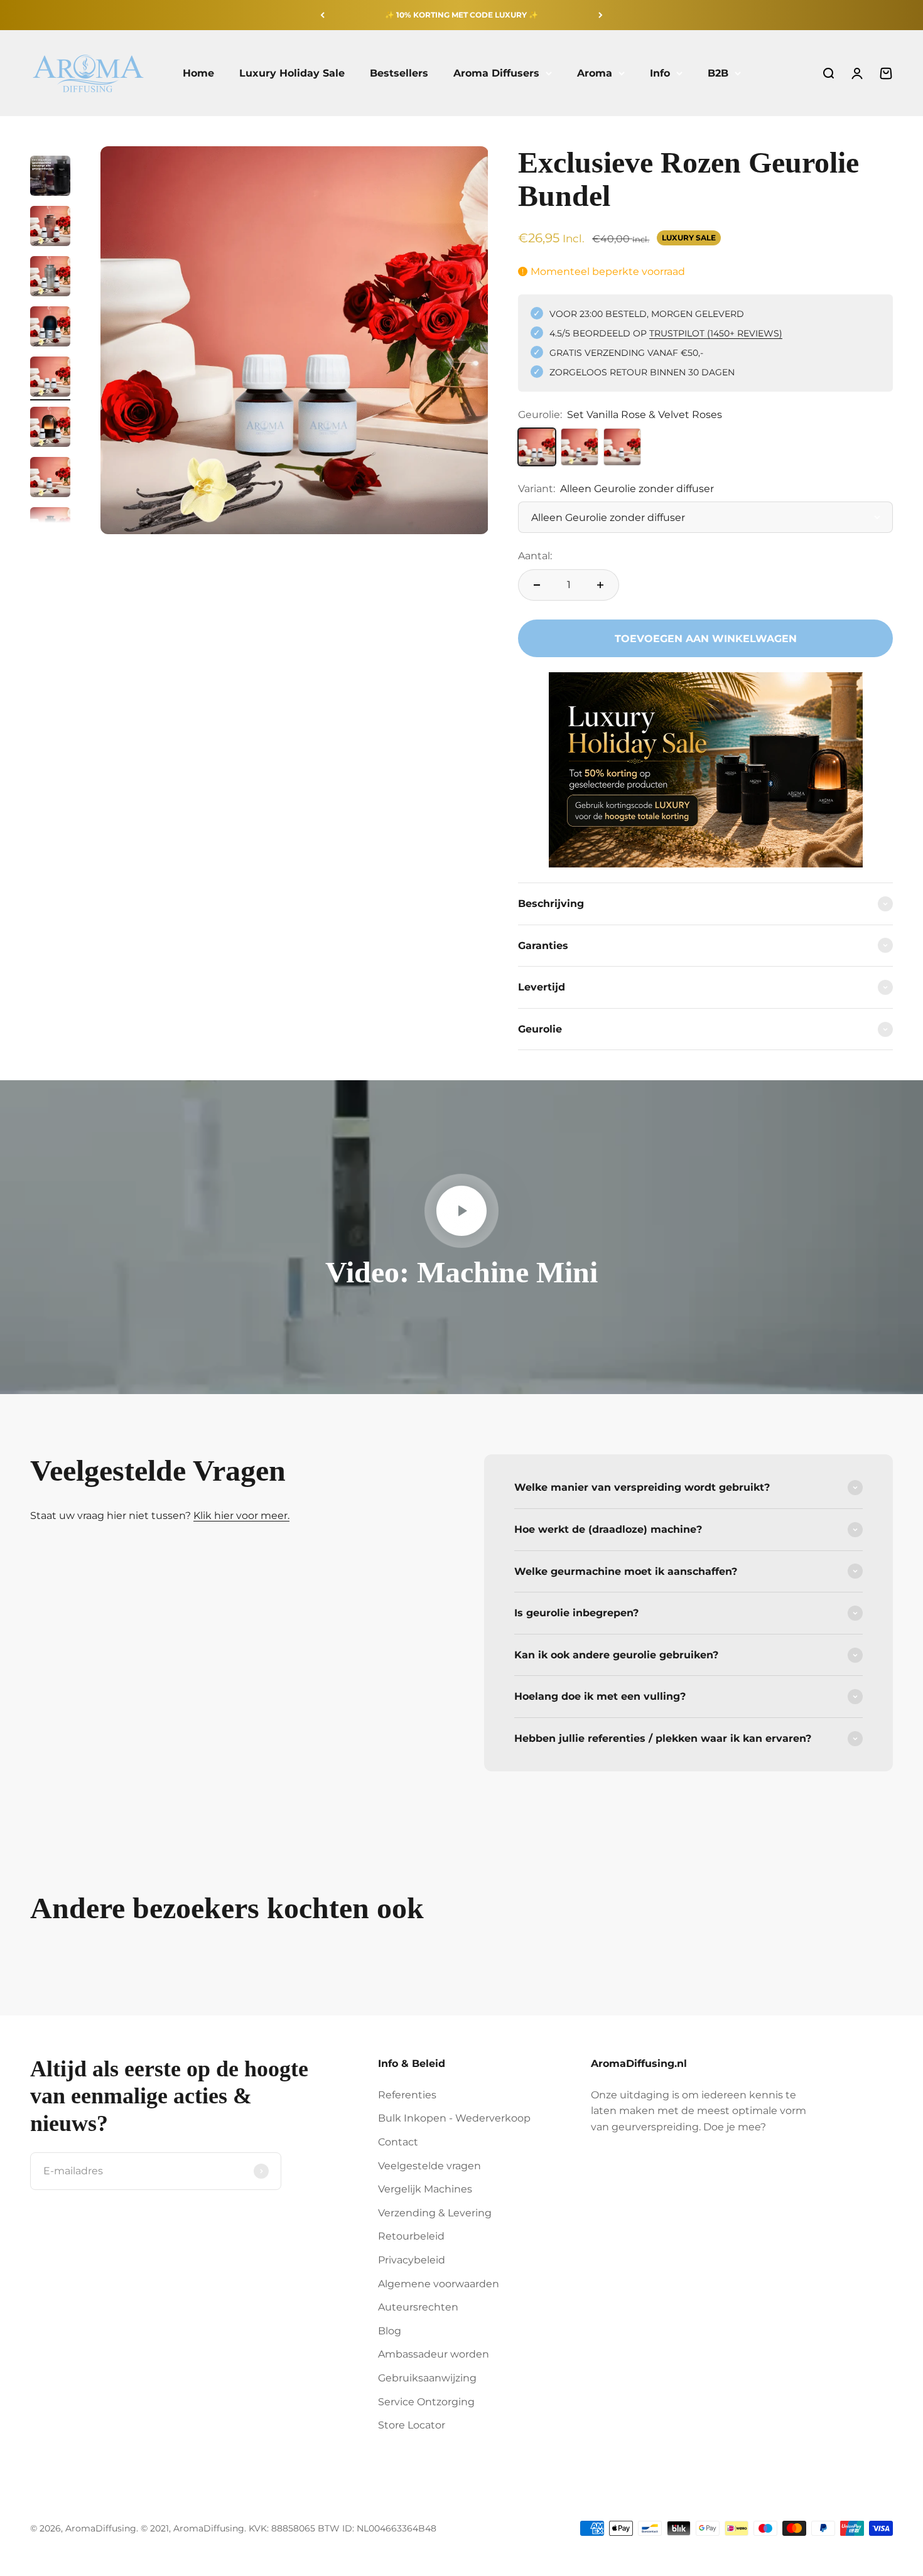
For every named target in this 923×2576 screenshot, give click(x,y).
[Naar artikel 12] (50, 378)
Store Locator (412, 2425)
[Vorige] (322, 15)
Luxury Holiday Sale (292, 73)
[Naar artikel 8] (50, 178)
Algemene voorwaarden (439, 2284)
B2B (718, 73)
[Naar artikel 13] (50, 429)
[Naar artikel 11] (50, 328)
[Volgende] (601, 15)
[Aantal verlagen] (537, 585)
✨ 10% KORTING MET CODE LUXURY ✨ (462, 15)
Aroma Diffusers (496, 73)
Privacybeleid (412, 2260)
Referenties (407, 2095)
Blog (390, 2331)
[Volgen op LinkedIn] (135, 2482)
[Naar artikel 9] (50, 228)
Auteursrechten (418, 2307)
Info (660, 73)
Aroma (595, 73)
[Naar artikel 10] (50, 278)
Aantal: (535, 556)
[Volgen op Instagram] (71, 2482)
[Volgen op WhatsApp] (167, 2482)
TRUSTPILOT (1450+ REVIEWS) (716, 333)
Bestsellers (399, 73)
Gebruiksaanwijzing (427, 2378)
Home (198, 73)
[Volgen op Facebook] (39, 2482)
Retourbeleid (411, 2236)
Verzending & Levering (435, 2213)
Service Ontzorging (426, 2402)
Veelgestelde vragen (429, 2166)
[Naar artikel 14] (50, 479)
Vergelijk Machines (425, 2189)
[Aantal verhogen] (600, 585)
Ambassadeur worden (434, 2354)
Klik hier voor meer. (241, 1516)
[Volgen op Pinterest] (103, 2482)
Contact (398, 2142)
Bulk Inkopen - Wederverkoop (454, 2118)
